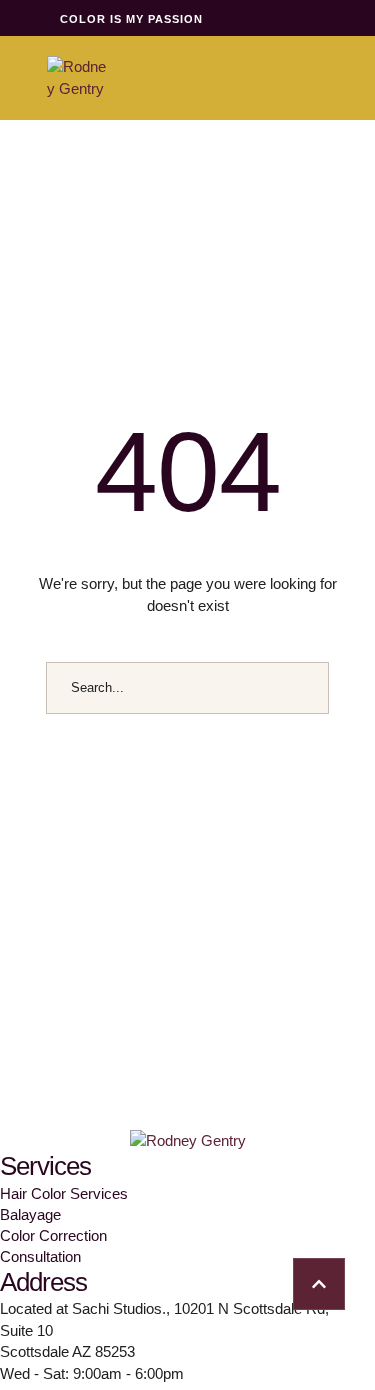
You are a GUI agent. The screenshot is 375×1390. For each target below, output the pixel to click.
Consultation (40, 1256)
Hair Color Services (64, 1193)
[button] (319, 1284)
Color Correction (53, 1235)
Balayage (30, 1214)
